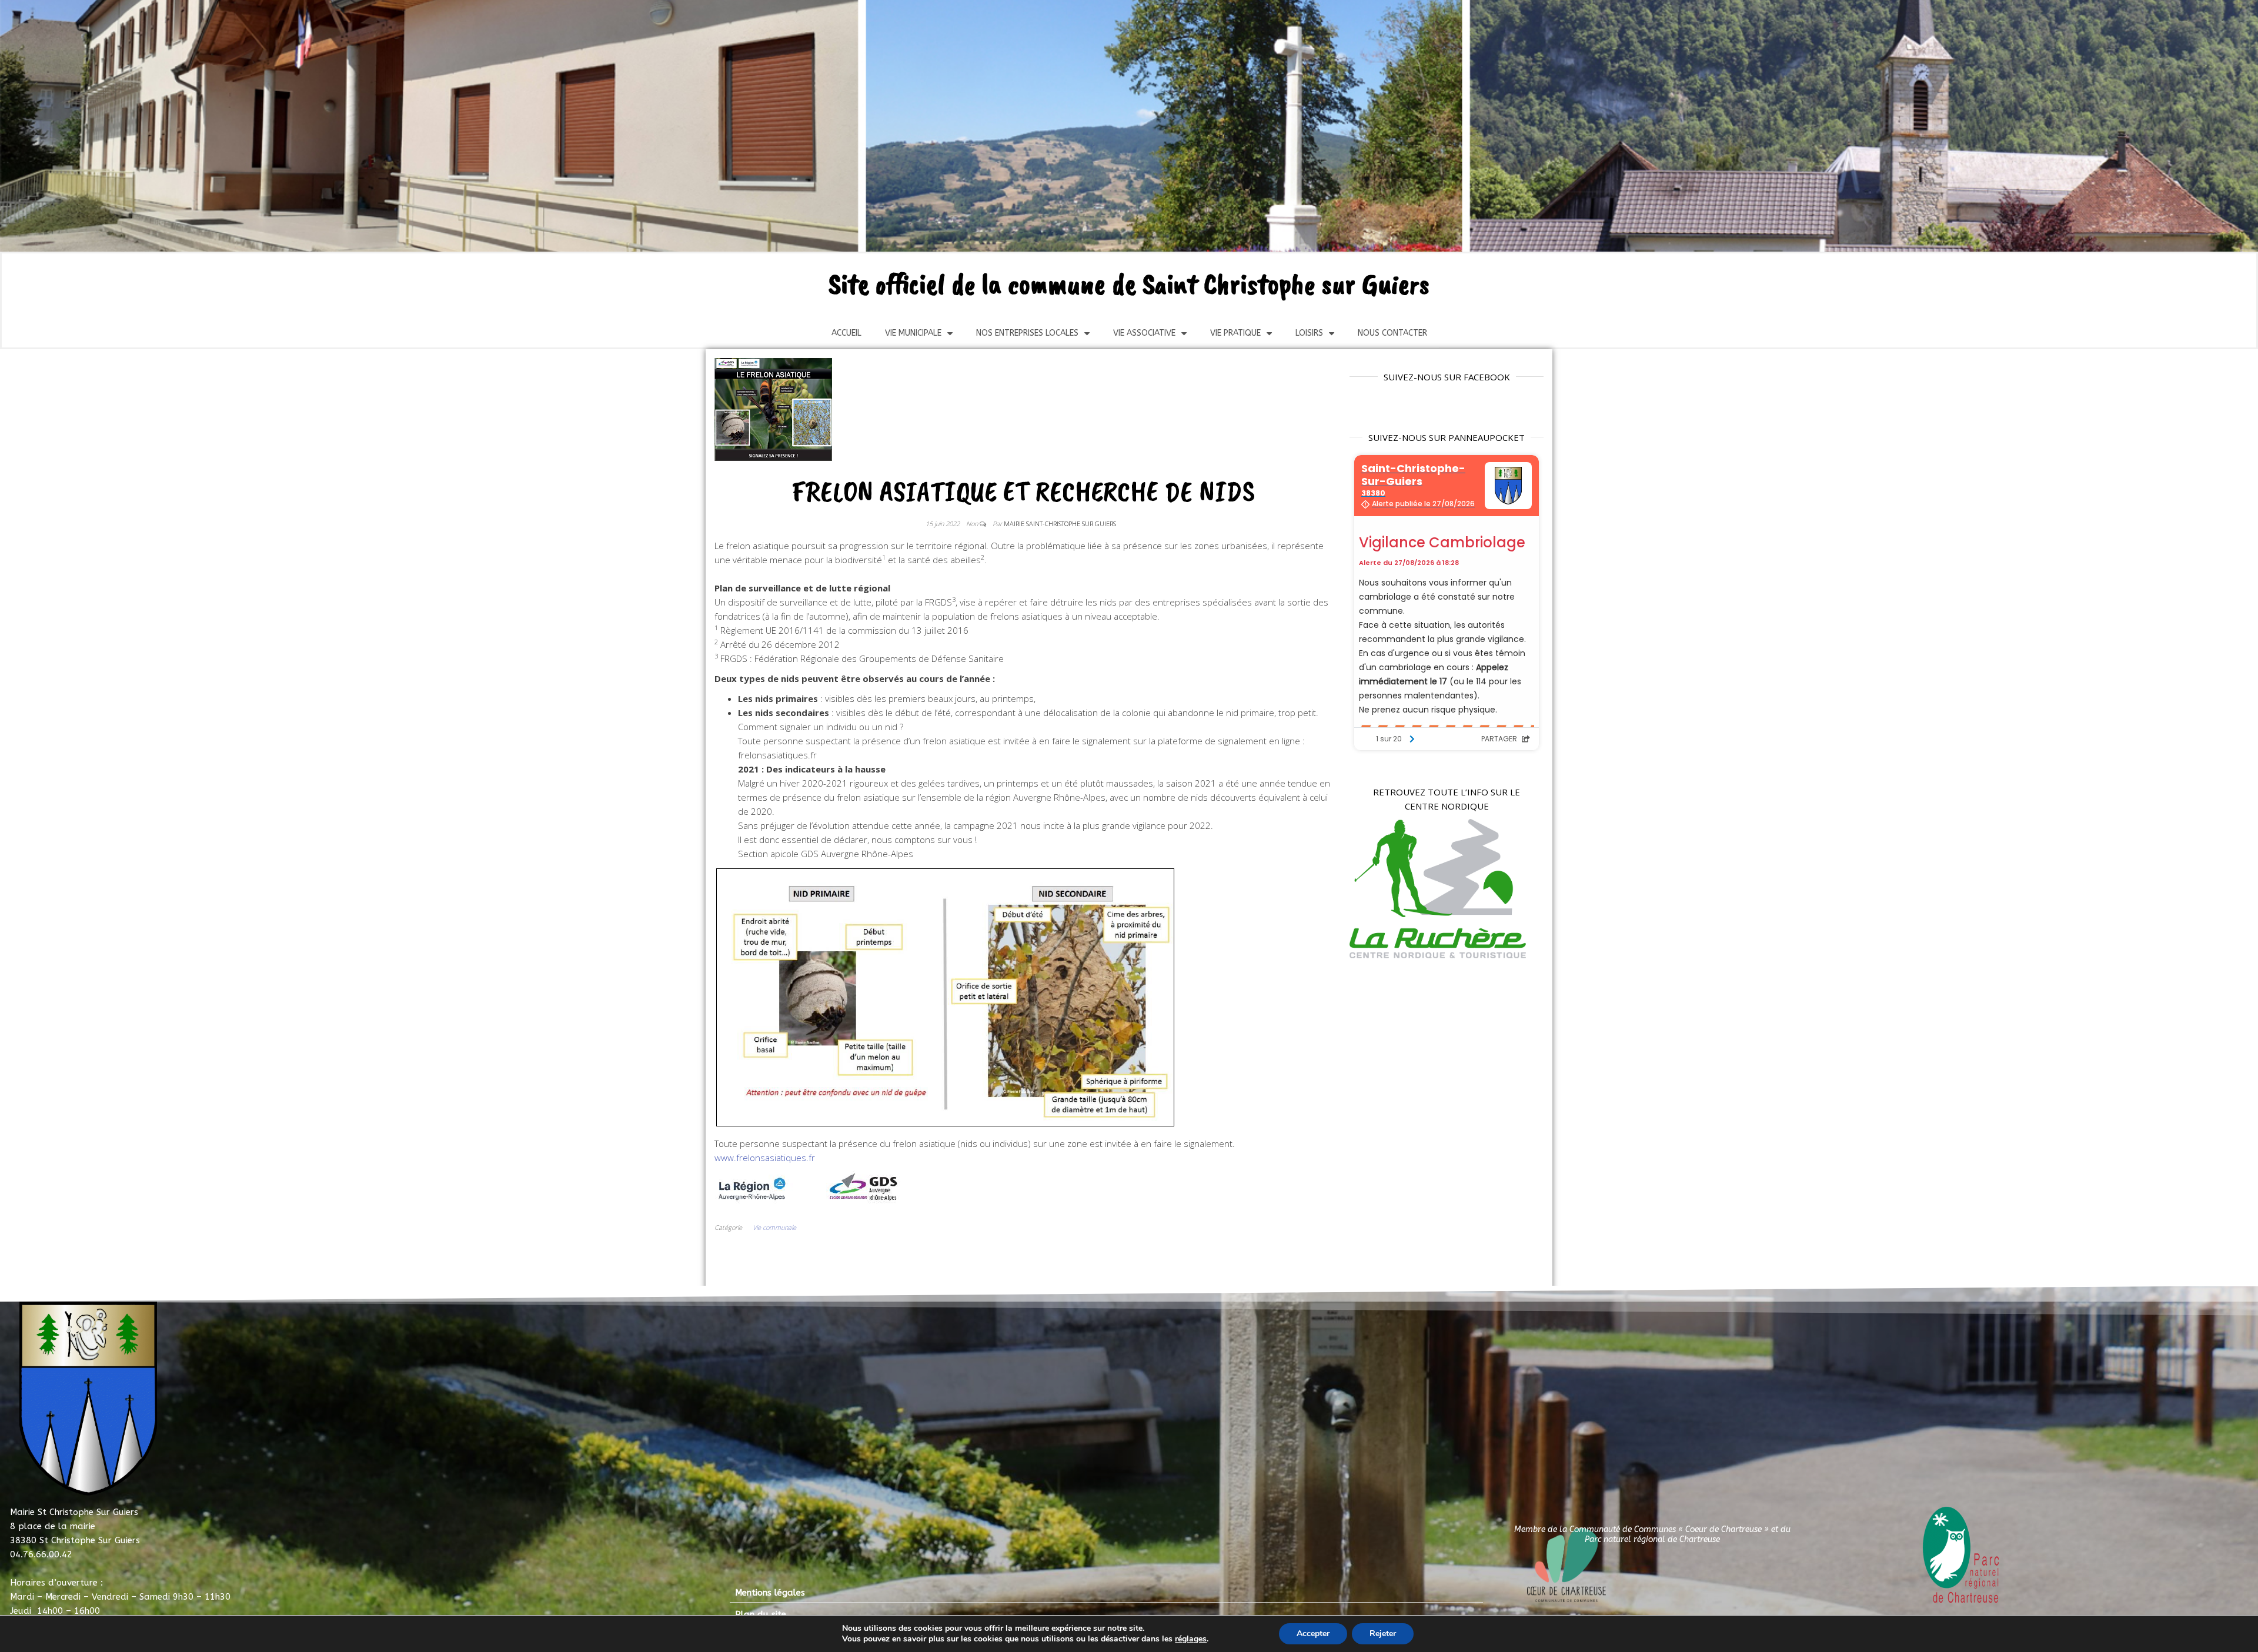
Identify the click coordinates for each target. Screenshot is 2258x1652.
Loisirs (1309, 333)
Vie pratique (1235, 333)
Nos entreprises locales (1027, 333)
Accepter (1313, 1633)
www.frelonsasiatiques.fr (765, 1158)
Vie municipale (913, 333)
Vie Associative (1144, 333)
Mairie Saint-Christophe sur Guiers (1060, 524)
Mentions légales (770, 1593)
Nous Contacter (1392, 333)
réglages (1191, 1639)
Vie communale (774, 1227)
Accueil (846, 333)
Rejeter (1383, 1633)
